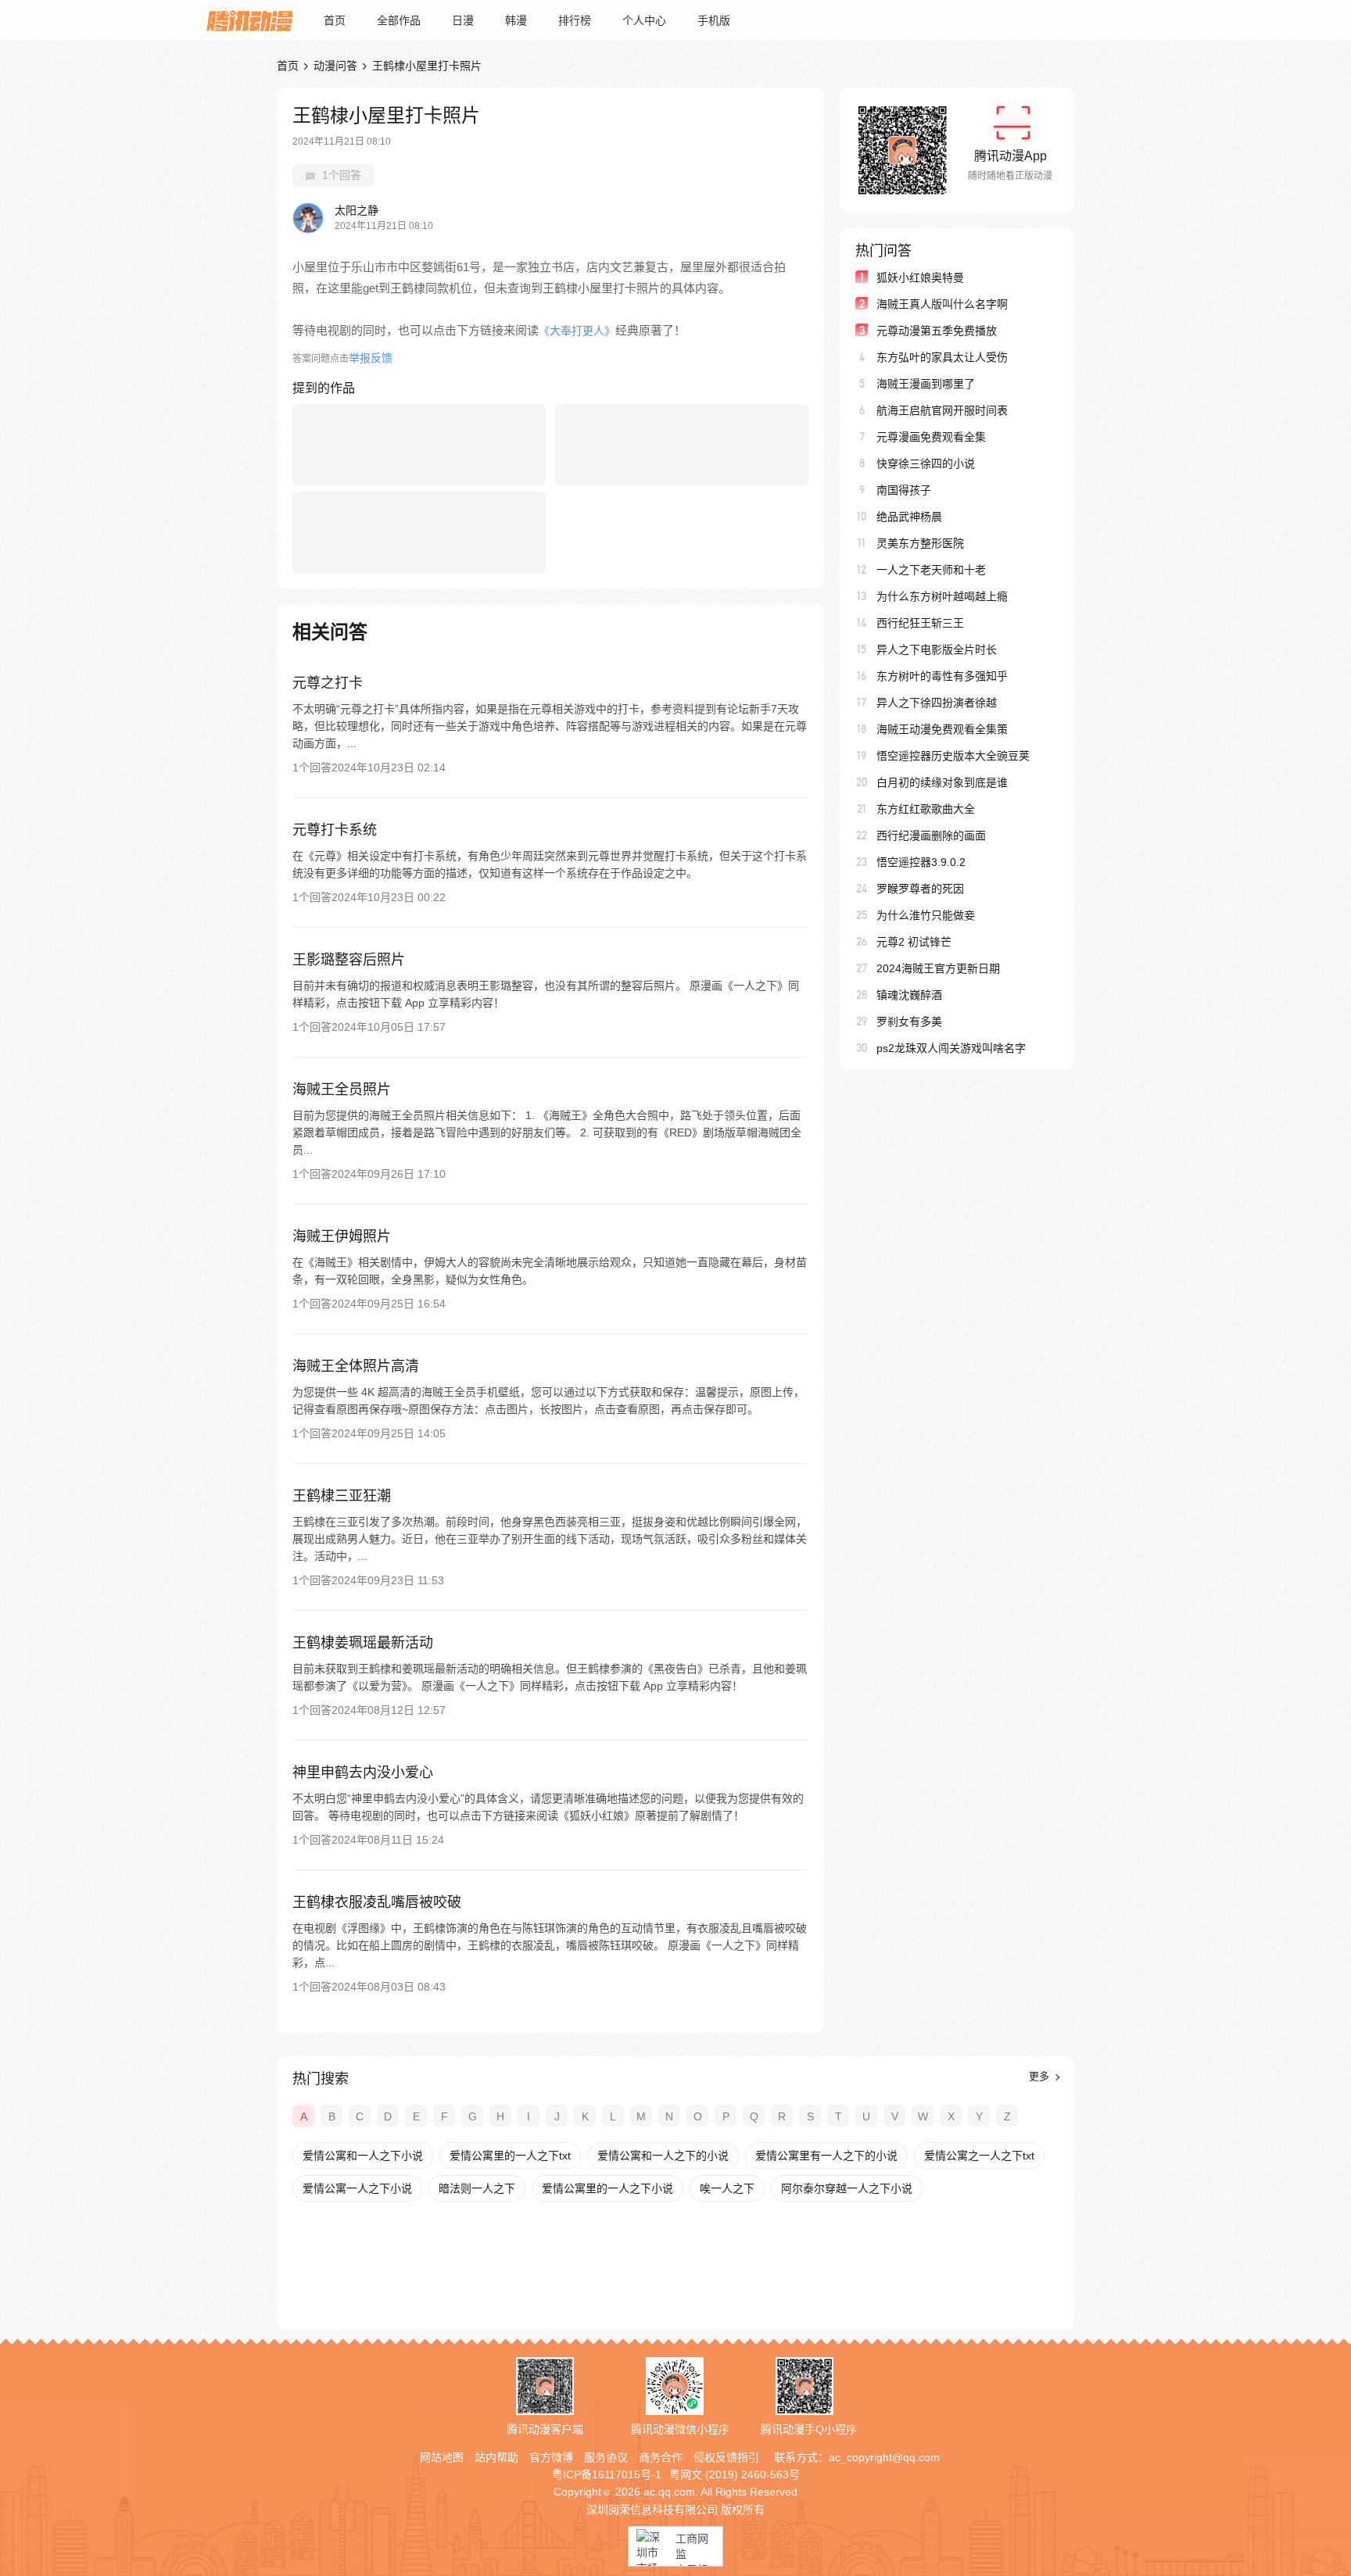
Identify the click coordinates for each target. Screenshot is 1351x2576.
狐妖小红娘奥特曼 (920, 277)
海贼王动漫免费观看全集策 (942, 729)
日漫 (463, 20)
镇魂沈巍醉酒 (909, 995)
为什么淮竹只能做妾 (926, 915)
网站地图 (442, 2457)
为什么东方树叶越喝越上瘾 (942, 596)
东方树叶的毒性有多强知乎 (942, 676)
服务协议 (606, 2457)
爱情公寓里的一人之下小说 (607, 2188)
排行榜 (575, 20)
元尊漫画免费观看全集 (931, 437)
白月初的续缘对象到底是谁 (942, 782)
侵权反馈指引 (726, 2457)
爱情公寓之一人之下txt (979, 2156)
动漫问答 (335, 66)
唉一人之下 (727, 2188)
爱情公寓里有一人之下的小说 (826, 2156)
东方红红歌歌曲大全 (926, 809)
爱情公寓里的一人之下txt (510, 2156)
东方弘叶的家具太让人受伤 (942, 357)
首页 (335, 20)
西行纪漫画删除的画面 (931, 835)
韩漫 (516, 20)
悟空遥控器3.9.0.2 (921, 862)
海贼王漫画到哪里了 (926, 384)
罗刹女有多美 (909, 1021)
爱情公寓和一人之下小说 (363, 2156)
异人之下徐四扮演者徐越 (937, 703)
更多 (1041, 2076)
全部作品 (399, 20)
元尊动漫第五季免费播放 (937, 331)
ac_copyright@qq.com (884, 2457)
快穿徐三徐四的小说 (926, 463)
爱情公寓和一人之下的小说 (663, 2156)
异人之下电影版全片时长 (937, 649)
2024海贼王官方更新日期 (938, 968)
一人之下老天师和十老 (931, 570)
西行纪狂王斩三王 (920, 623)
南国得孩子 (904, 490)
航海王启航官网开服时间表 (942, 410)
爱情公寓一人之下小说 (357, 2188)
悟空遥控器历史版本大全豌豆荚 (953, 756)
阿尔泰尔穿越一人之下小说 (847, 2188)
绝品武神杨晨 (909, 517)
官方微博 (551, 2457)
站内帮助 (496, 2457)
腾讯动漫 (249, 20)
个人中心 (644, 20)
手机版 (714, 20)
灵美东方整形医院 (920, 543)
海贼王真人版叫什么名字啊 (942, 304)
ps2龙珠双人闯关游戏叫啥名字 (951, 1048)
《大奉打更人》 (577, 331)
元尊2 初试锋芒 (914, 942)
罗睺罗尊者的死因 (920, 889)
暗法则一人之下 (477, 2188)
